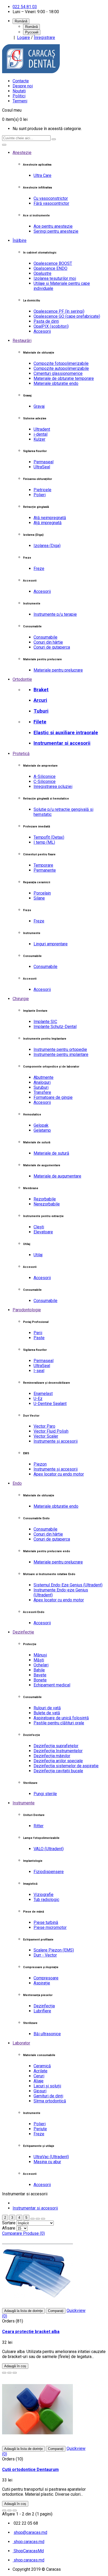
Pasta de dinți (46, 321)
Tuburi (41, 711)
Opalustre (42, 273)
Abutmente (44, 1077)
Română (31, 27)
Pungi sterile (45, 1794)
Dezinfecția (44, 2006)
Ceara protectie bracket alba (31, 2332)
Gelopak (41, 1125)
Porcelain (42, 893)
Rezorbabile (45, 1199)
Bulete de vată (47, 1713)
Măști (39, 1660)
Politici (19, 96)
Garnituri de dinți (48, 2096)
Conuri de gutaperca (52, 647)
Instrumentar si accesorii (62, 743)
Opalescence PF (59, 311)
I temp (44, 842)
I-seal (39, 1371)
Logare (23, 38)
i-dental (40, 434)
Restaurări (22, 341)
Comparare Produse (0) (23, 2233)
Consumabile (45, 637)
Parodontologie (27, 1310)
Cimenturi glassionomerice (58, 373)
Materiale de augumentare (57, 1176)
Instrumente (24, 1803)
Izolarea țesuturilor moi (55, 278)
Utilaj (38, 1255)
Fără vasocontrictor (51, 203)
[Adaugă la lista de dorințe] (9, 2373)
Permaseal (44, 462)
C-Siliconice (45, 781)
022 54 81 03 (25, 7)
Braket (41, 690)
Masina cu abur (47, 2162)
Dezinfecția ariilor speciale (58, 1761)
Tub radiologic (46, 1900)
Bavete (40, 1675)
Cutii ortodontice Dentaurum (30, 2470)
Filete (40, 722)
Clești (39, 1227)
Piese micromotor (50, 1927)
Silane (39, 898)
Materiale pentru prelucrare (58, 670)
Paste (39, 1338)
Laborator (21, 2043)
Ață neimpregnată (50, 518)
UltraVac (51, 2157)
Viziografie (44, 1895)
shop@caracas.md (30, 2532)
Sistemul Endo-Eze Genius (68, 1585)
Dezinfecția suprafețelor (56, 1746)
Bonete (40, 1680)
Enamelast (43, 1394)
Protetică (21, 754)
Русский (32, 32)
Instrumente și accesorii (56, 1441)
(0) (5, 2316)
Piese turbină (46, 1922)
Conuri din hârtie (48, 642)
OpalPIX (51, 326)
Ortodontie (22, 679)
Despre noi (23, 86)
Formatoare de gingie (53, 1097)
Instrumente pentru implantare (61, 1054)
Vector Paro (44, 1426)
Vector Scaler (46, 1436)
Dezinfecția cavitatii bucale (58, 1771)
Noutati (19, 91)
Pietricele (42, 490)
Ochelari (41, 1665)
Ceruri (39, 2076)
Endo (17, 1483)
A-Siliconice (45, 776)
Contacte (21, 81)
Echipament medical (52, 1685)
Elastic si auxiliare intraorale (66, 733)
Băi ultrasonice (47, 2034)
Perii (38, 1333)
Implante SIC (45, 1022)
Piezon (40, 1464)
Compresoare (46, 1978)
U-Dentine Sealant (50, 1404)
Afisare (9, 2228)
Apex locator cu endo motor (59, 1474)
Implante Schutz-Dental (55, 1027)
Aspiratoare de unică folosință (61, 1718)
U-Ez (38, 1399)
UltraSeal (42, 467)
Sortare (9, 2223)
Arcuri (40, 700)
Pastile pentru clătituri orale (59, 1723)
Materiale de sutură (51, 1153)
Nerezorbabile (47, 1204)
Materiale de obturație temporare (64, 378)
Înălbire (20, 240)
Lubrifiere (42, 2011)
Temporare (43, 865)
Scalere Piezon (54, 1950)
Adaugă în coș (15, 2366)
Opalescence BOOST (53, 263)
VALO (49, 1849)
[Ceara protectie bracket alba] (37, 2306)
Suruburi (41, 1087)
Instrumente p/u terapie (55, 614)
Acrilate (40, 2071)
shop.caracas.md (28, 2542)
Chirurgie (21, 999)
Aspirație (42, 1983)
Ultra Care (42, 175)
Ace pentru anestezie (53, 226)
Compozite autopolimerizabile (61, 368)
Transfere (42, 1092)
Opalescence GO (67, 316)
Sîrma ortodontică (50, 2101)
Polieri (40, 495)
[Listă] (38, 2219)
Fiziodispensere (49, 1872)
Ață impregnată (48, 523)
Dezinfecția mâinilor (52, 1756)
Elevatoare (43, 1232)
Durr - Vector (45, 1955)
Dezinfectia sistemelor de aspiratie (66, 1766)
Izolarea (47, 546)
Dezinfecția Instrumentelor (58, 1751)
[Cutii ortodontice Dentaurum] (37, 2443)
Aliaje (39, 2081)
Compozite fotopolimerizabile (61, 363)
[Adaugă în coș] (4, 2373)
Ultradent (42, 429)
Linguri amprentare (51, 944)
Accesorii (42, 331)
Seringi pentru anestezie (56, 231)
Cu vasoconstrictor (51, 198)
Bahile (39, 1670)
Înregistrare (44, 38)
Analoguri (42, 1082)
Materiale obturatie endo (56, 383)
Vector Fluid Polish (51, 1431)
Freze (39, 569)
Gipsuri (40, 2091)
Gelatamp (42, 1130)
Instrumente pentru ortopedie (60, 1049)
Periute (40, 2129)
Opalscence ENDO (50, 268)
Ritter (39, 1826)
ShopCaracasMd (28, 2551)
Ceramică (42, 2066)
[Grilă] (33, 2219)
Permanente (45, 870)
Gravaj (39, 406)
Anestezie (22, 153)
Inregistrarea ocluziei (53, 786)
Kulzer (39, 439)
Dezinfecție (23, 1632)
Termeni (20, 101)
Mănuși (40, 1655)
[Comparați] (15, 2373)
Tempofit (49, 837)
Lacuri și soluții (47, 2086)
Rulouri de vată (47, 1708)
